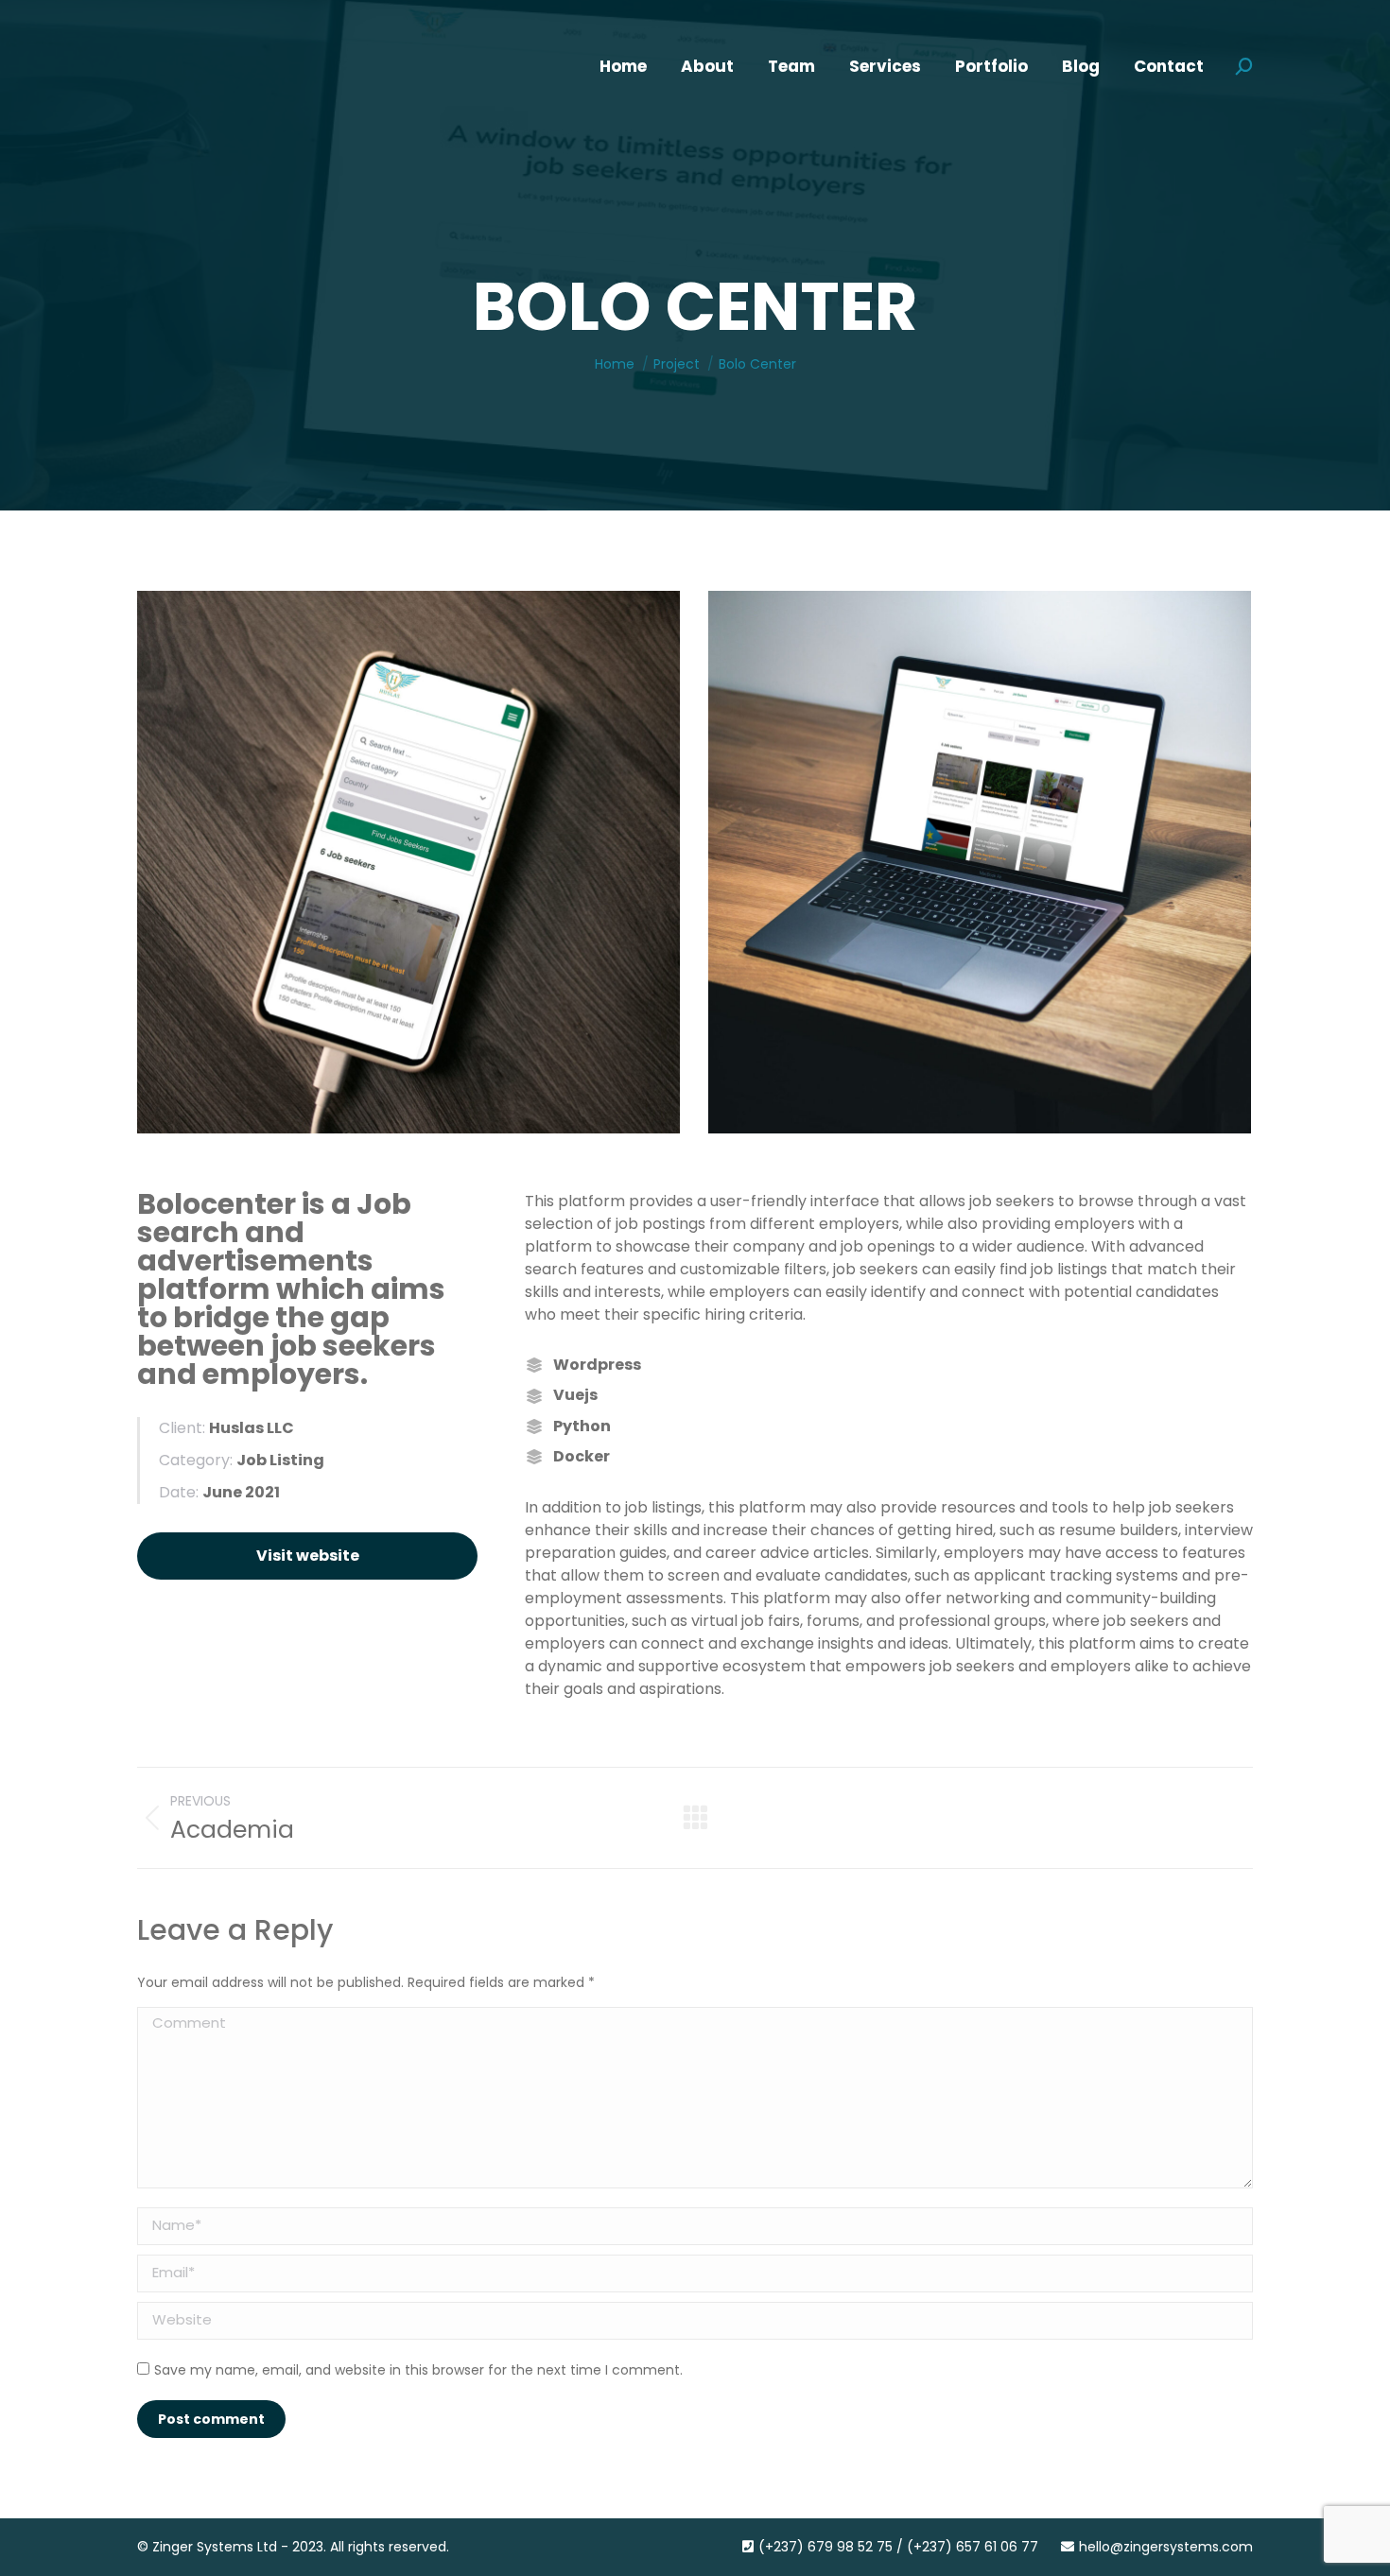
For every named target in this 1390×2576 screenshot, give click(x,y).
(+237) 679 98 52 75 (825, 2547)
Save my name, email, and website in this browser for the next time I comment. (418, 2370)
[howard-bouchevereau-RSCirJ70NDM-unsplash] (980, 862)
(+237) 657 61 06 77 (973, 2547)
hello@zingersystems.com (1166, 2547)
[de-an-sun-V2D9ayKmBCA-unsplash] (408, 862)
